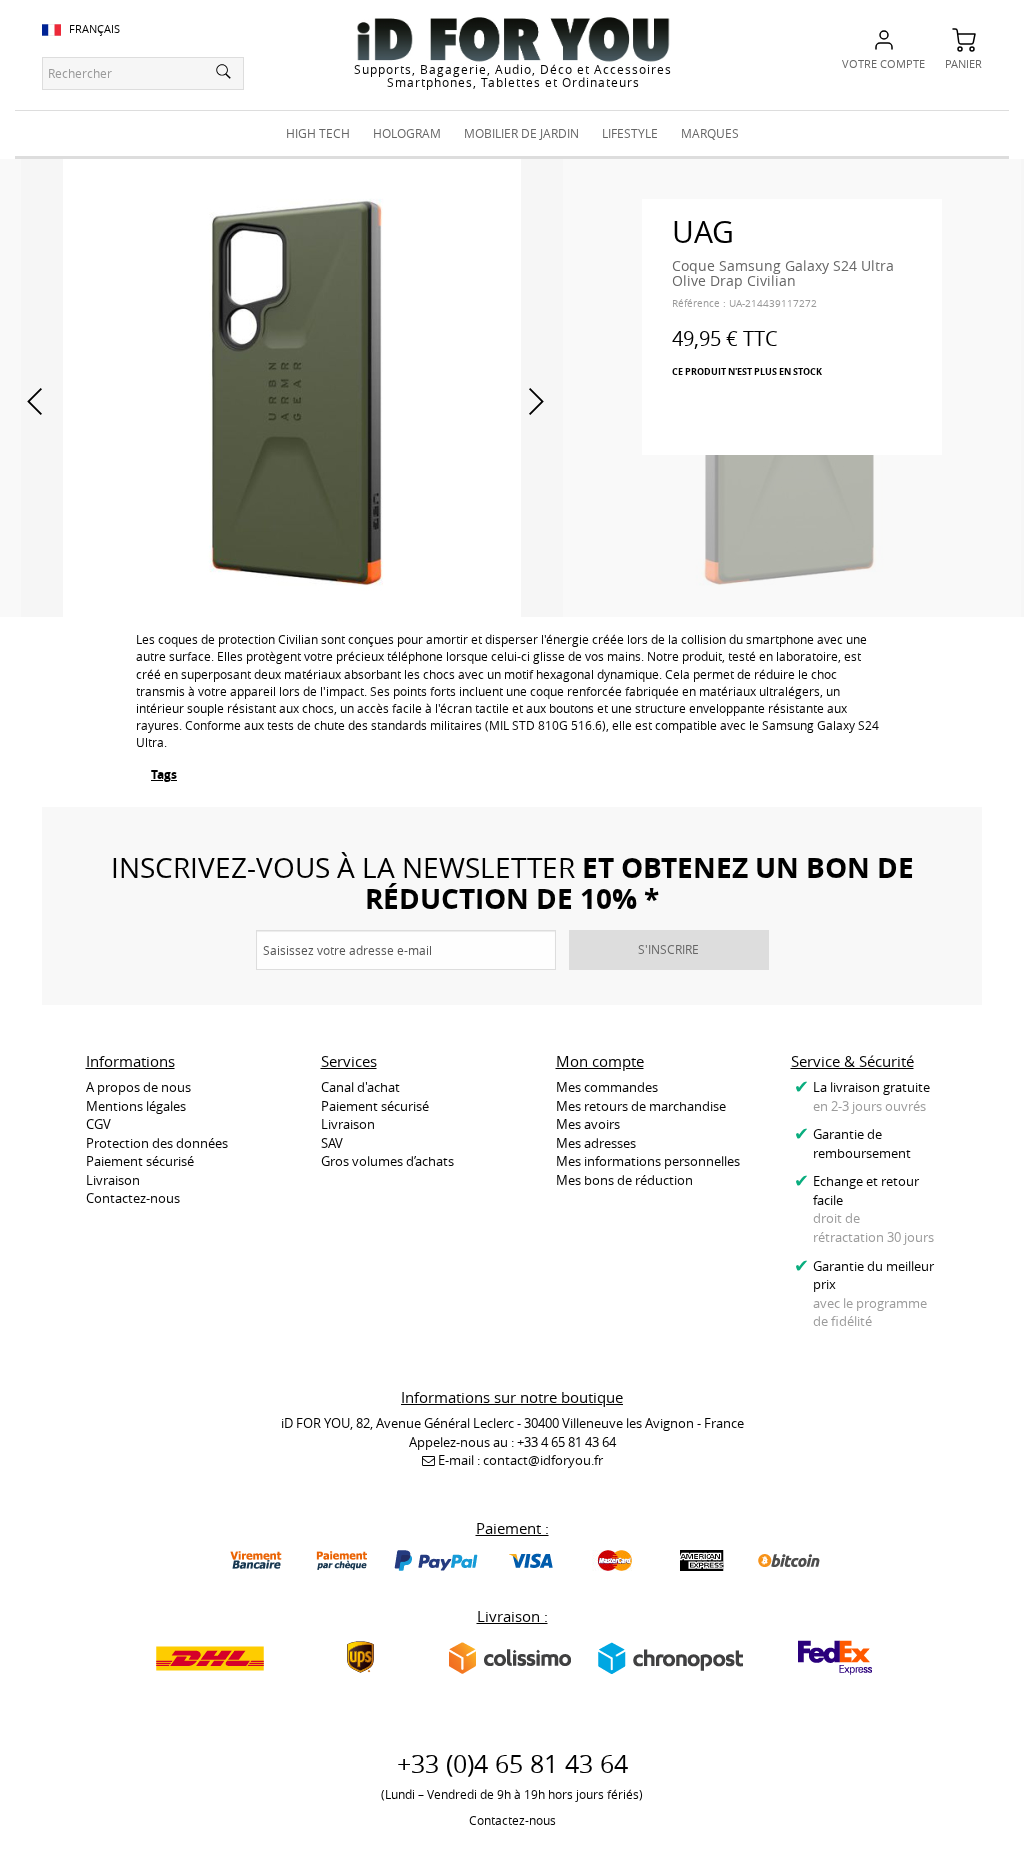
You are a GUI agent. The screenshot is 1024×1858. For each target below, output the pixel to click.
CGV (98, 1124)
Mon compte (600, 1061)
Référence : (699, 303)
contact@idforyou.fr (543, 1460)
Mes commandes (607, 1087)
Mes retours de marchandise (641, 1106)
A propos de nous (138, 1087)
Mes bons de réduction (624, 1180)
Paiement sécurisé (140, 1161)
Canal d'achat (360, 1087)
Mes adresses (596, 1143)
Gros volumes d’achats (387, 1161)
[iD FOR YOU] (513, 39)
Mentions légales (136, 1106)
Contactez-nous (133, 1198)
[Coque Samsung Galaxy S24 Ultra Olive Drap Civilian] (292, 386)
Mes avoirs (588, 1124)
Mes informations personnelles (648, 1161)
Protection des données (157, 1143)
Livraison (113, 1180)
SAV (332, 1143)
